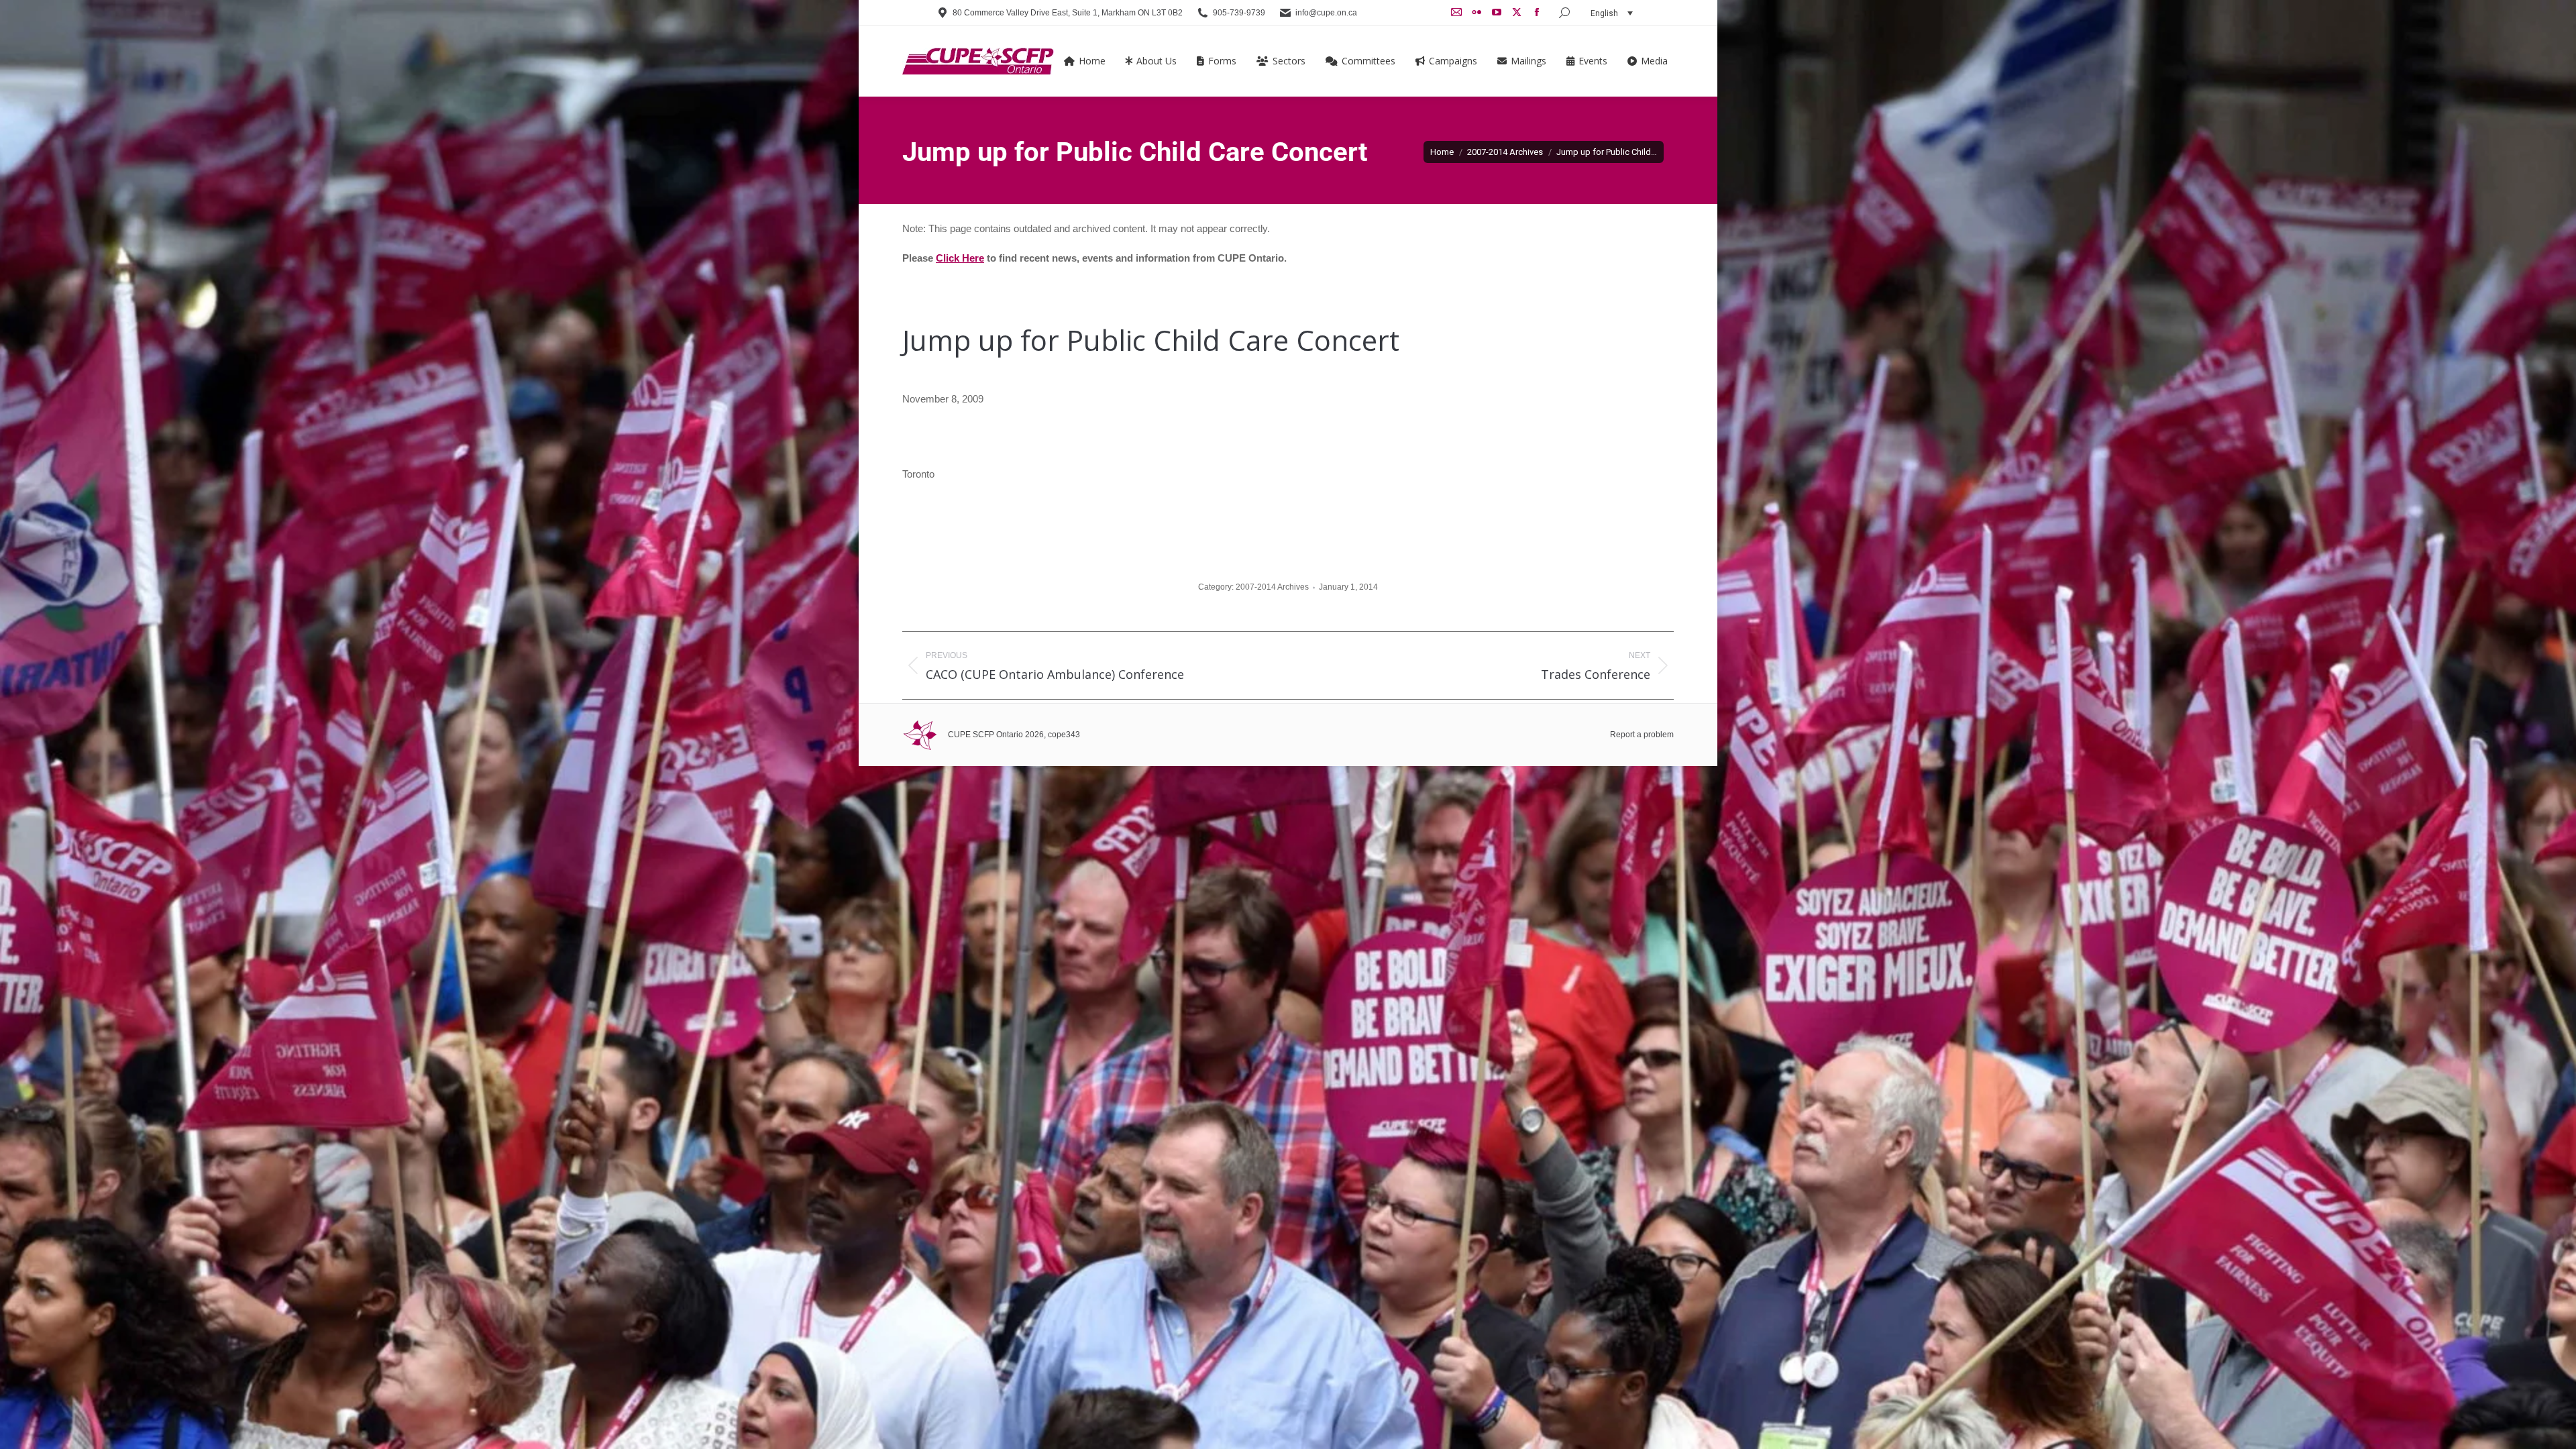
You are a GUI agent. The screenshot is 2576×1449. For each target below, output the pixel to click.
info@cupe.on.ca (1326, 13)
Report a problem (1642, 735)
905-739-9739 (1239, 13)
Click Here (960, 258)
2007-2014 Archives (1272, 587)
